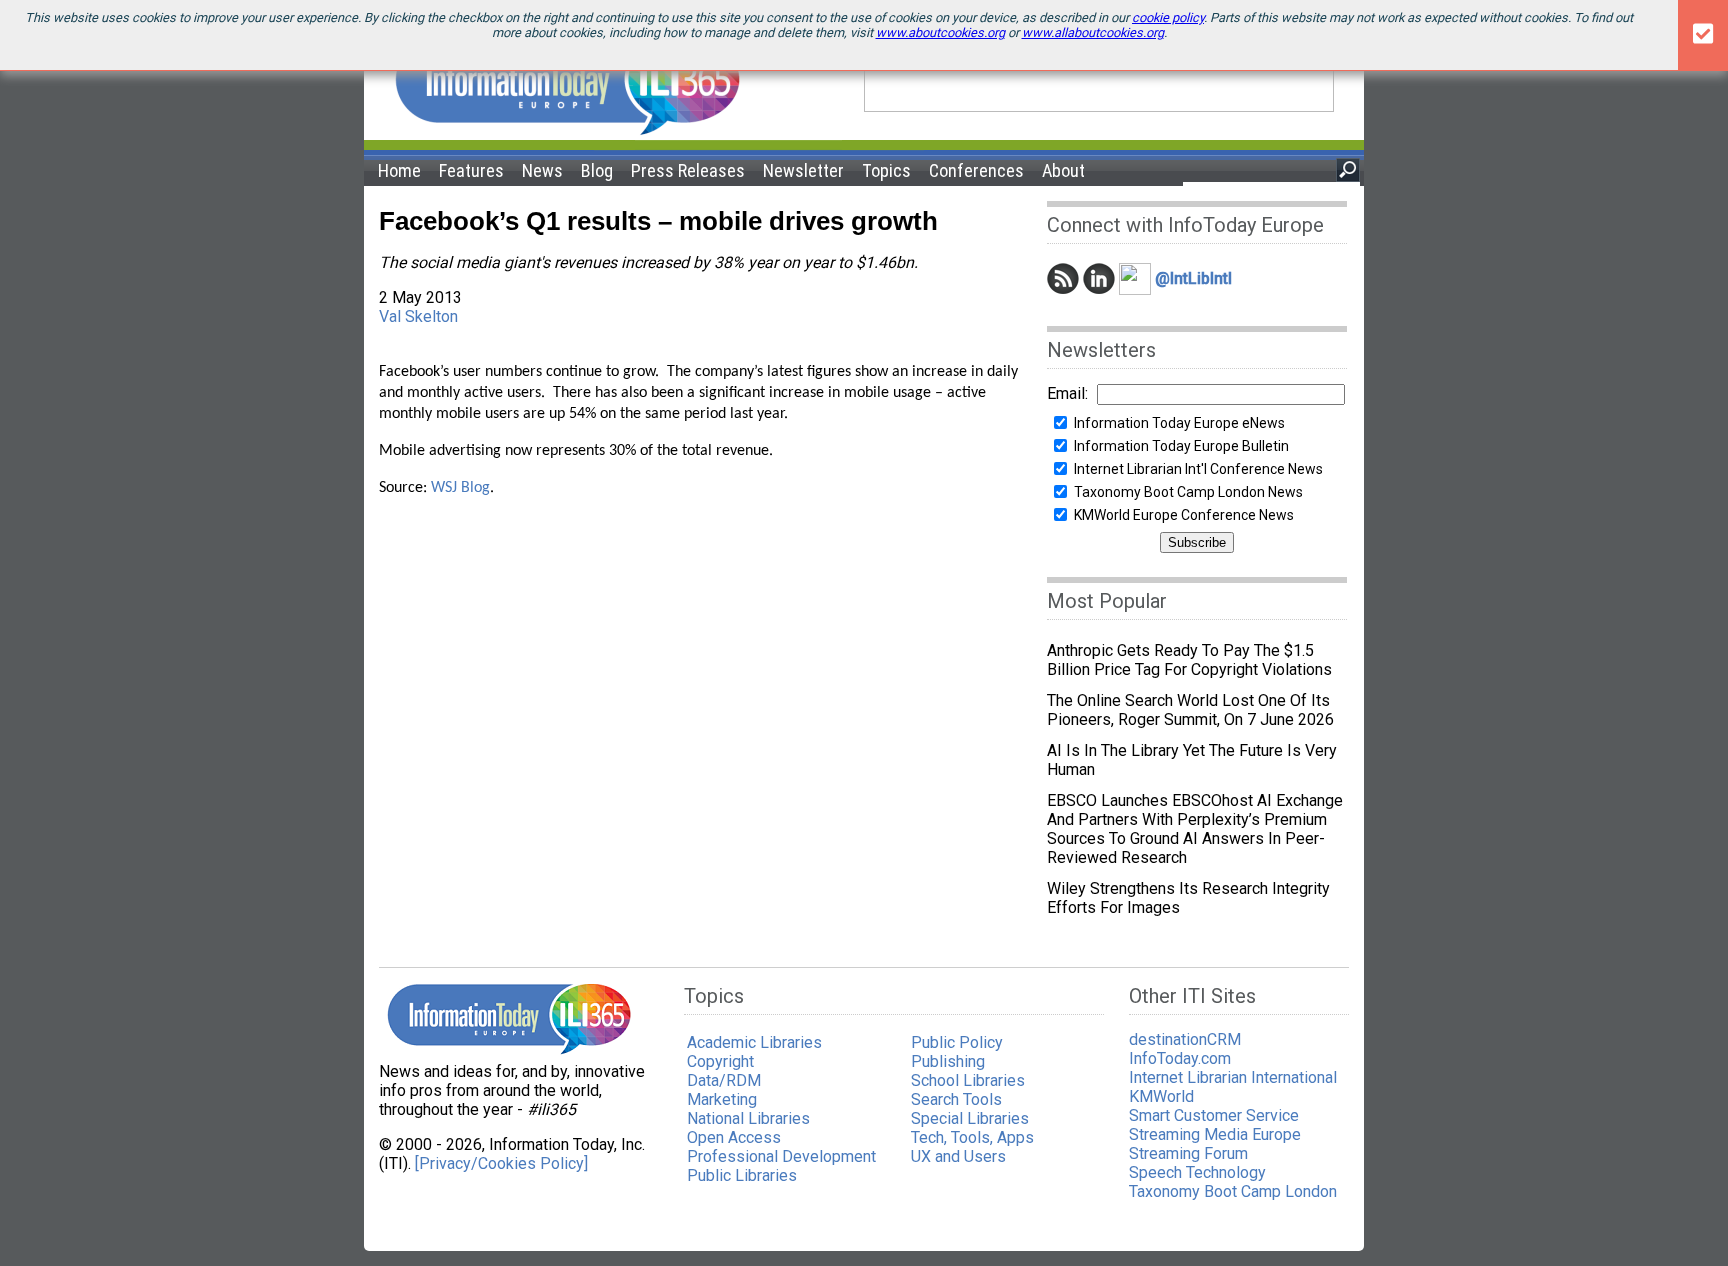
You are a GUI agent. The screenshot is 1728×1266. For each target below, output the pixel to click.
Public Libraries (742, 1175)
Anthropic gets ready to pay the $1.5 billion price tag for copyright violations (1189, 660)
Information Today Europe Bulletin (1181, 446)
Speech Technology (1197, 1172)
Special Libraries (970, 1118)
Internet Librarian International (1233, 1077)
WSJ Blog (460, 488)
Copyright (720, 1061)
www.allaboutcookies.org (1093, 32)
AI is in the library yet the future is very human (1192, 760)
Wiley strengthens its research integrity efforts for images (1188, 898)
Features (471, 170)
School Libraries (968, 1080)
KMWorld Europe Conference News (1184, 515)
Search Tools (956, 1099)
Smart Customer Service (1214, 1115)
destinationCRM (1185, 1039)
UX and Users (958, 1156)
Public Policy (957, 1042)
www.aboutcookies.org (940, 32)
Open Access (734, 1137)
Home (399, 170)
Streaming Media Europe (1215, 1134)
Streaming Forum (1188, 1153)
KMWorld (1161, 1096)
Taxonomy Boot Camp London (1233, 1191)
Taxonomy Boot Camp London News (1188, 492)
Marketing (722, 1099)
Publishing (948, 1061)
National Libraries (748, 1118)
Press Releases (688, 170)
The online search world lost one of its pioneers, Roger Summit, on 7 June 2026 (1190, 710)
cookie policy (1168, 17)
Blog (597, 170)
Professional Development (781, 1156)
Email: (1067, 393)
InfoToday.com (1180, 1058)
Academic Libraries (754, 1042)
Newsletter (803, 170)
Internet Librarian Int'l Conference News (1198, 469)
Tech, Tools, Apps (972, 1137)
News (542, 170)
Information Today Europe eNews (1179, 423)
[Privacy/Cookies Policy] (501, 1163)
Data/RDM (724, 1080)
